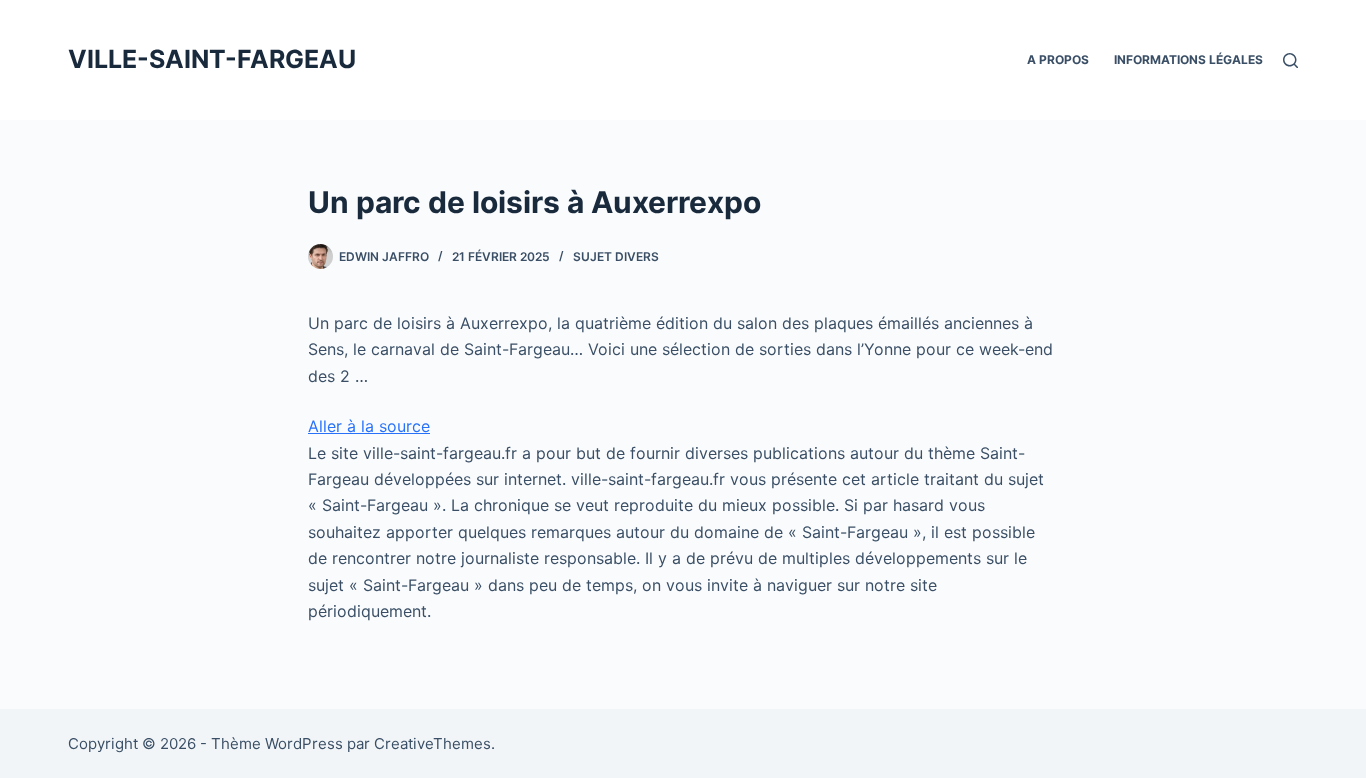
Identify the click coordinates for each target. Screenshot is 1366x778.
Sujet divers (616, 256)
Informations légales (1188, 59)
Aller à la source (369, 426)
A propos (1058, 59)
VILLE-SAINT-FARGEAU (212, 59)
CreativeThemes (432, 743)
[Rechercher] (1290, 60)
